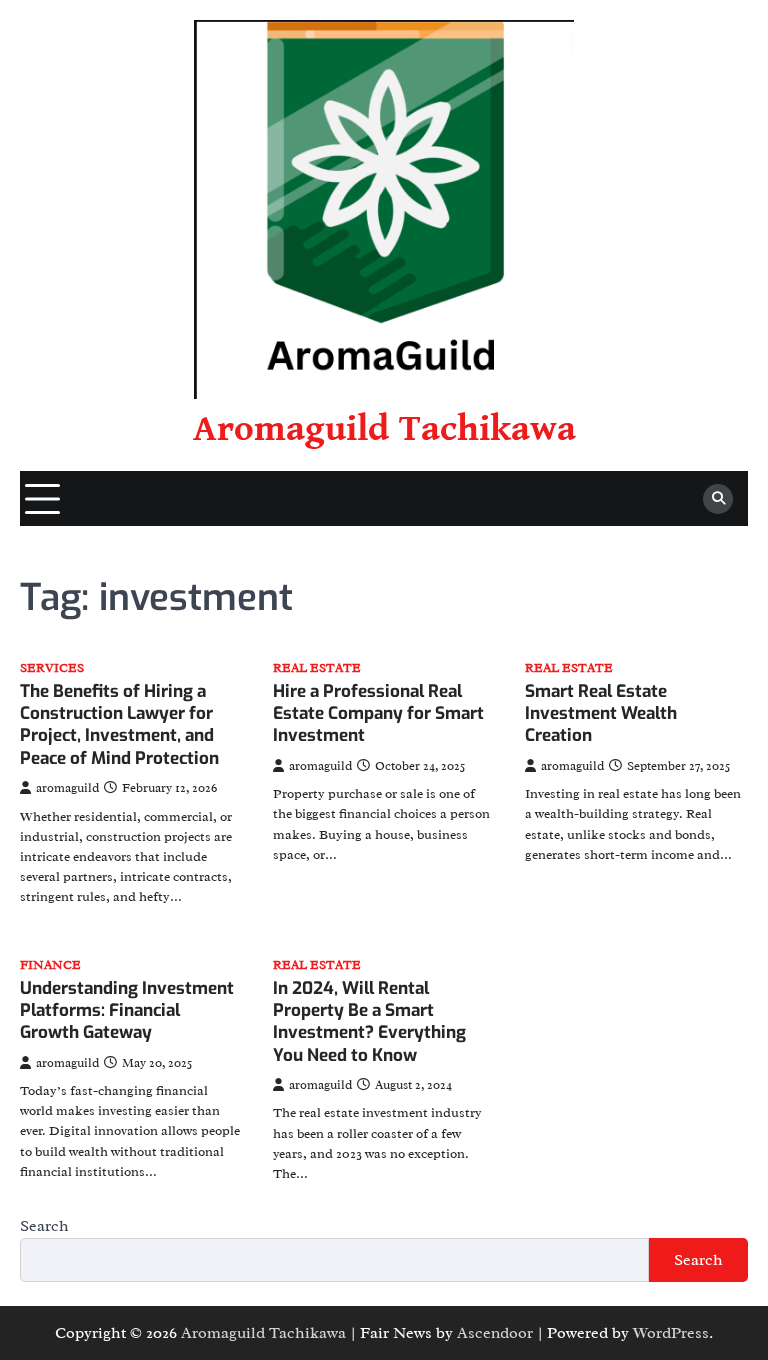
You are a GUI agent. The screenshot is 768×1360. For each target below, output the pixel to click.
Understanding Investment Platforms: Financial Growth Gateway (127, 1011)
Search (44, 1226)
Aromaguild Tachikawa (384, 429)
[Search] (718, 499)
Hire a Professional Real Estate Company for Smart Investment (378, 714)
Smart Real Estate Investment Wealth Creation (601, 714)
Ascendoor (495, 1333)
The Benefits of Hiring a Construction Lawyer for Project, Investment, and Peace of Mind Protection (119, 725)
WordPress (671, 1333)
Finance (50, 965)
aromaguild (67, 788)
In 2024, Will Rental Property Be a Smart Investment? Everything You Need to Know (369, 1022)
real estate (317, 668)
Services (52, 668)
